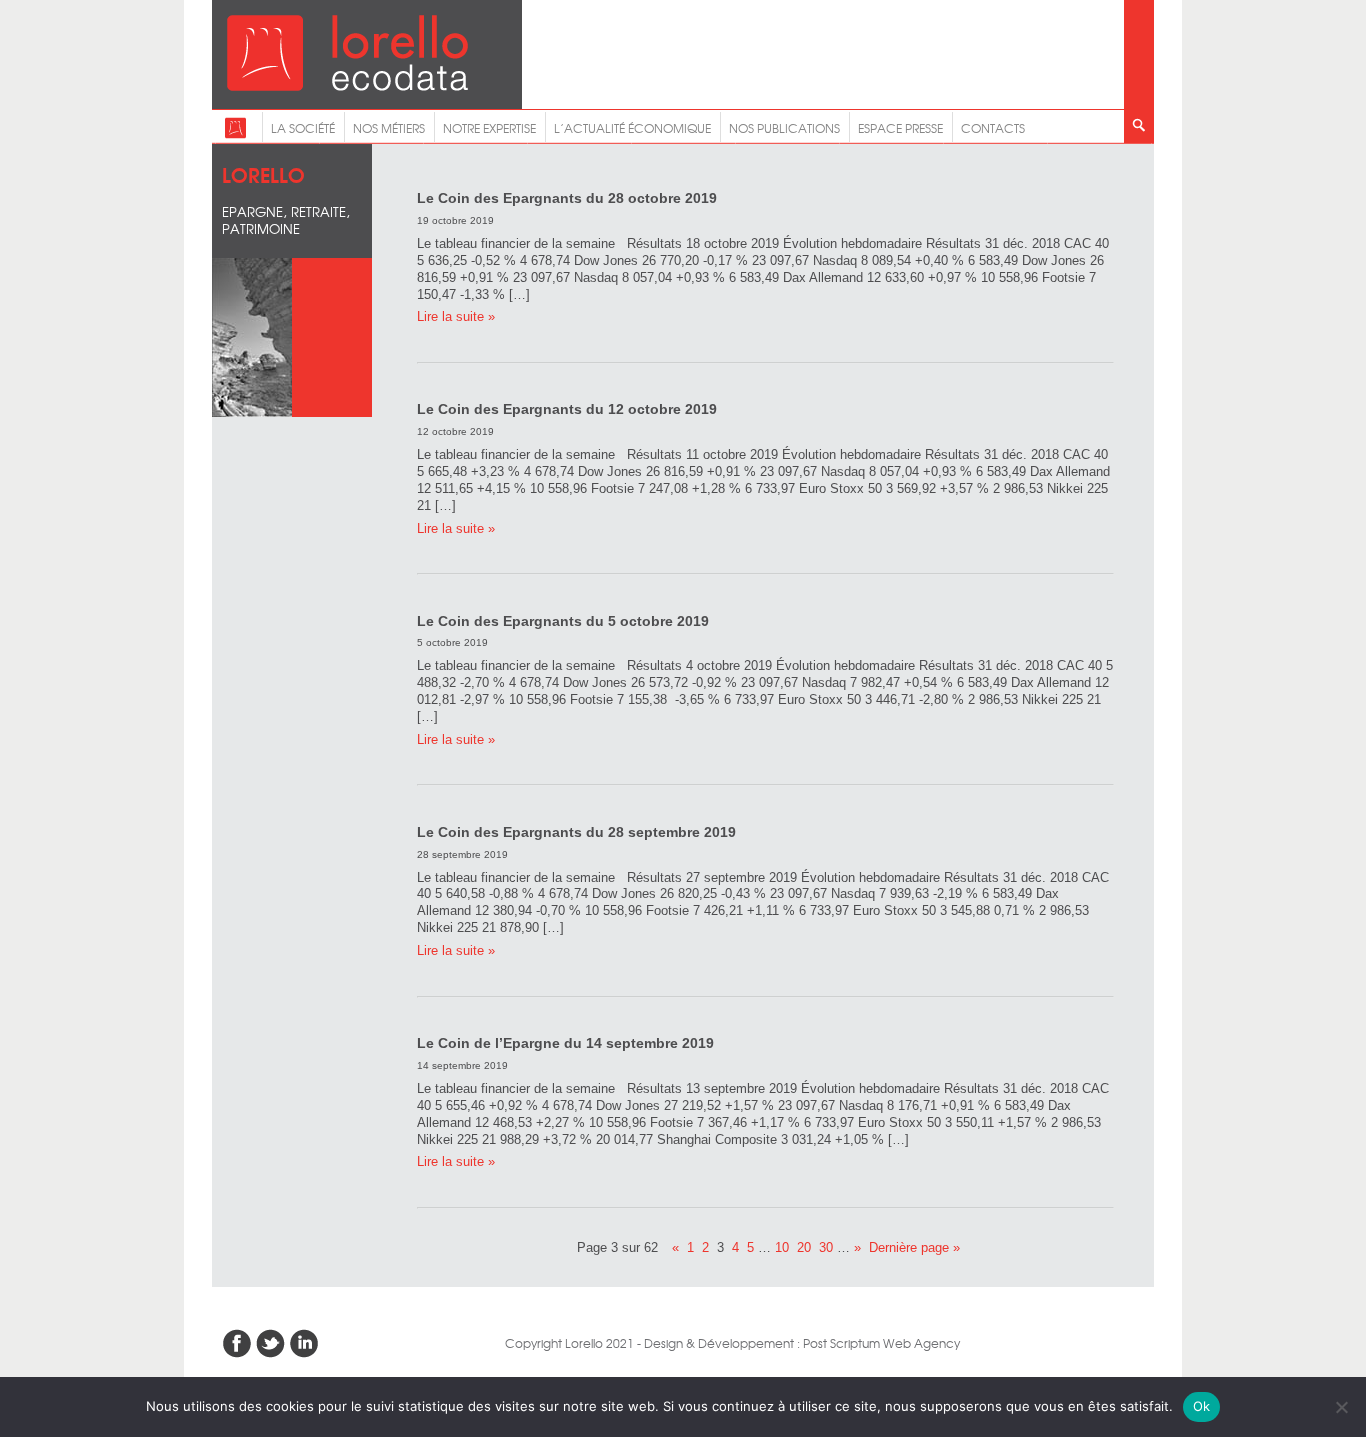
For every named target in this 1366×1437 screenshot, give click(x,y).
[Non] (1341, 1407)
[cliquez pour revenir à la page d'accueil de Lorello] (235, 134)
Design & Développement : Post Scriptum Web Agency (802, 1343)
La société (303, 128)
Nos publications (784, 128)
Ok (1202, 1406)
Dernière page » (914, 1247)
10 (782, 1247)
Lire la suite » (456, 316)
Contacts (993, 128)
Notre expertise (489, 128)
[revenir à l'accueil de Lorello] (347, 85)
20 (804, 1247)
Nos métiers (389, 128)
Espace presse (900, 128)
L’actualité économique (632, 128)
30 (826, 1247)
